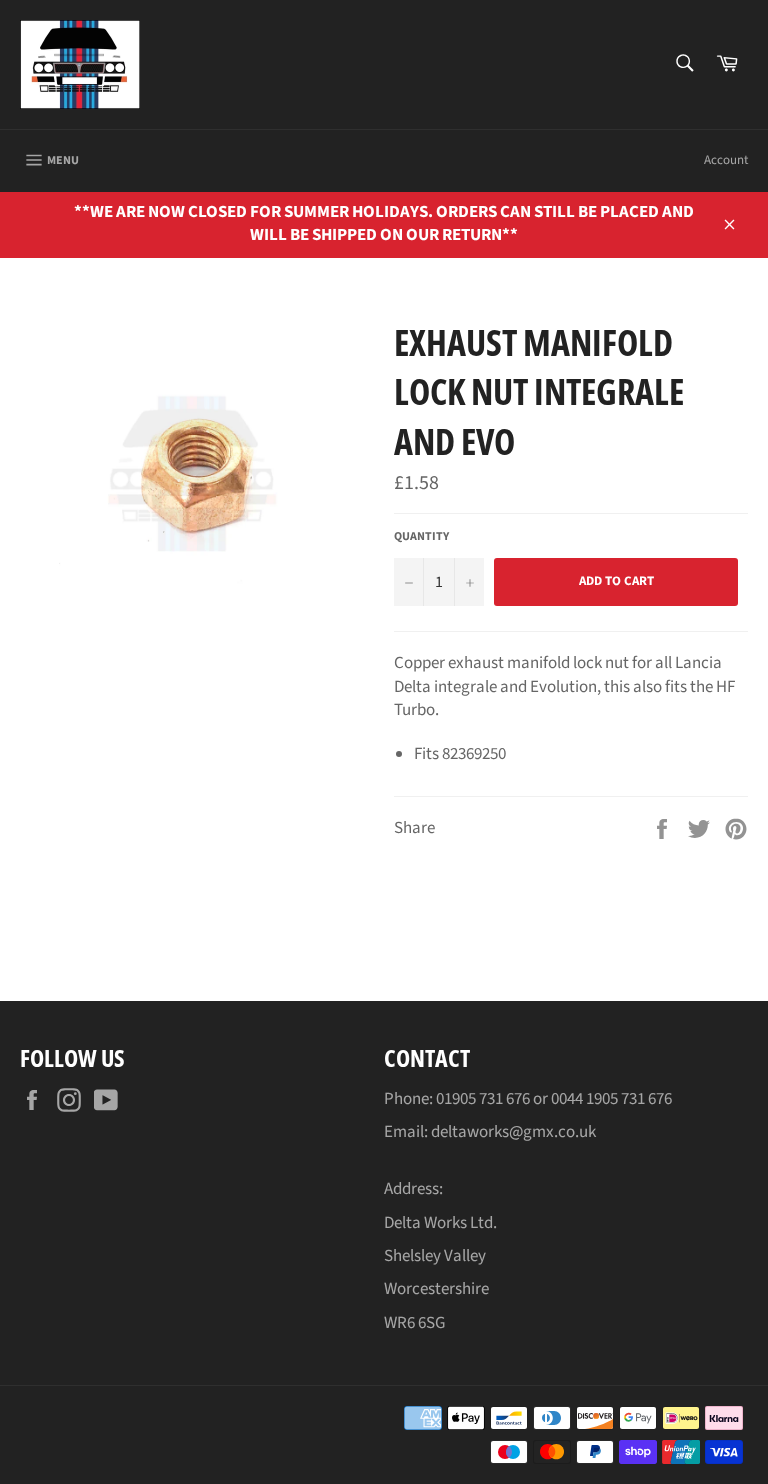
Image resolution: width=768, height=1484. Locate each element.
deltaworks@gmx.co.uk (513, 1132)
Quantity (421, 537)
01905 (457, 1099)
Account (726, 160)
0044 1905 (586, 1099)
